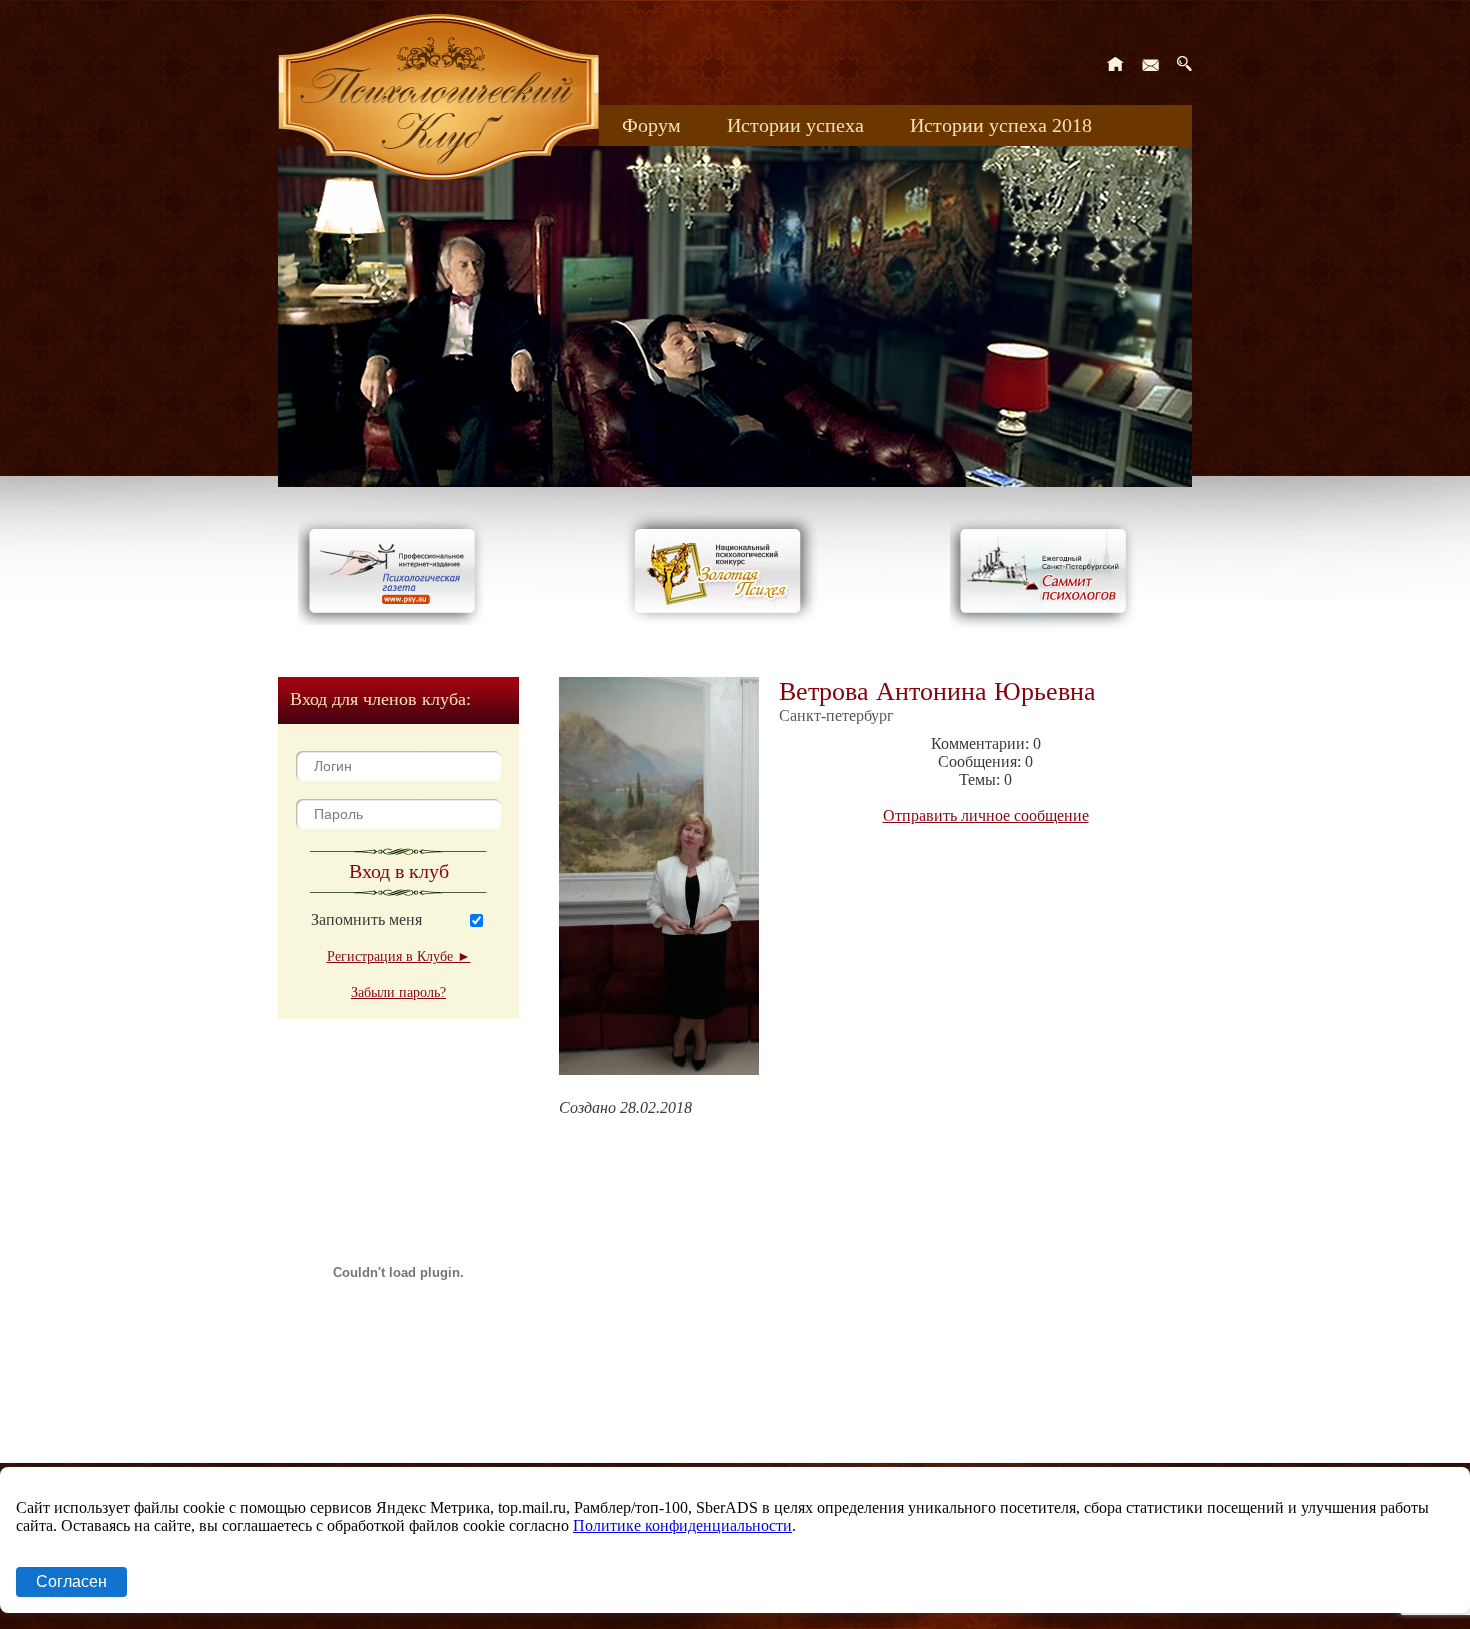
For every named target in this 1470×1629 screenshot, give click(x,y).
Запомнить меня (366, 919)
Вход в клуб (399, 871)
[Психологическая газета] (396, 619)
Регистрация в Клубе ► (399, 956)
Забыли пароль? (398, 992)
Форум (651, 125)
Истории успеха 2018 (1001, 125)
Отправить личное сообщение (986, 815)
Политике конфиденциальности (682, 1525)
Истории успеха (795, 125)
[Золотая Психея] (721, 619)
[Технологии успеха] (1048, 631)
